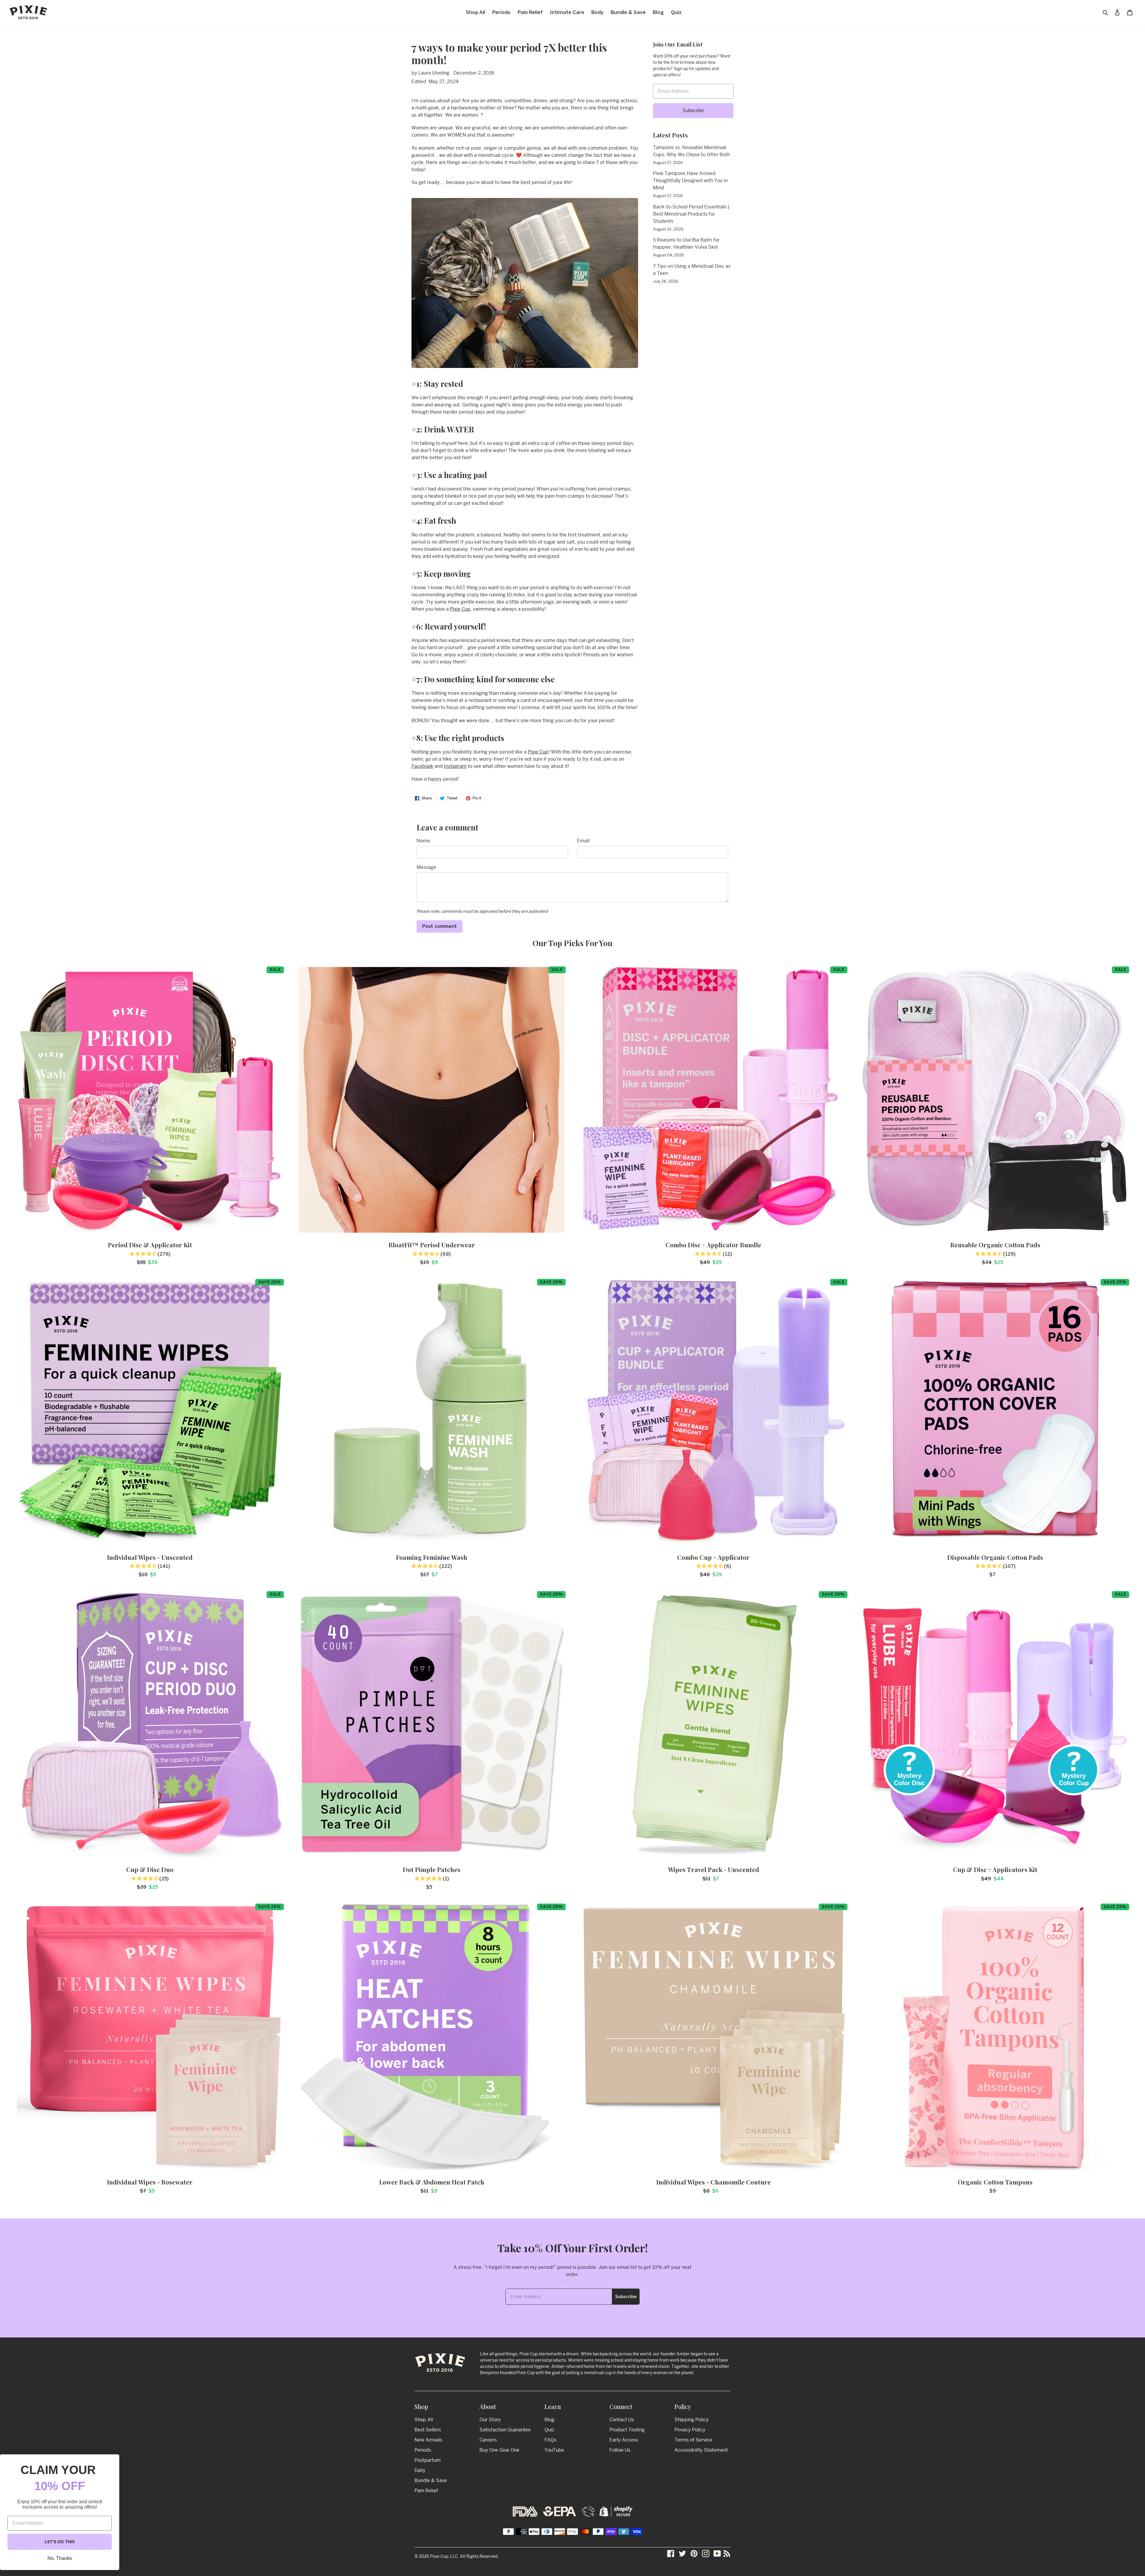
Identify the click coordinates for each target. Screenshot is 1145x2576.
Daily (420, 2470)
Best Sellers (428, 2430)
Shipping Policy (692, 2420)
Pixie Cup (460, 609)
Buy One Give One (499, 2450)
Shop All (424, 2420)
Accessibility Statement (701, 2450)
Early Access (624, 2440)
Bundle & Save (431, 2480)
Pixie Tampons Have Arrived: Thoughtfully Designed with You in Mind (690, 181)
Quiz (549, 2430)
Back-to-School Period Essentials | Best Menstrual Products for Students (691, 214)
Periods (423, 2450)
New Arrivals (428, 2440)
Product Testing (627, 2430)
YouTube (554, 2450)
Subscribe (693, 110)
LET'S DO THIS (60, 2542)
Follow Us (620, 2450)
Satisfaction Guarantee (505, 2430)
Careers (488, 2440)
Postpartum (428, 2460)
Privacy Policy (690, 2430)
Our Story (490, 2420)
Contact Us (622, 2420)
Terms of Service (693, 2440)
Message (426, 867)
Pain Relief (426, 2491)
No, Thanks (60, 2558)
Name (423, 841)
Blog (549, 2420)
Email (583, 841)
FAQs (550, 2440)
